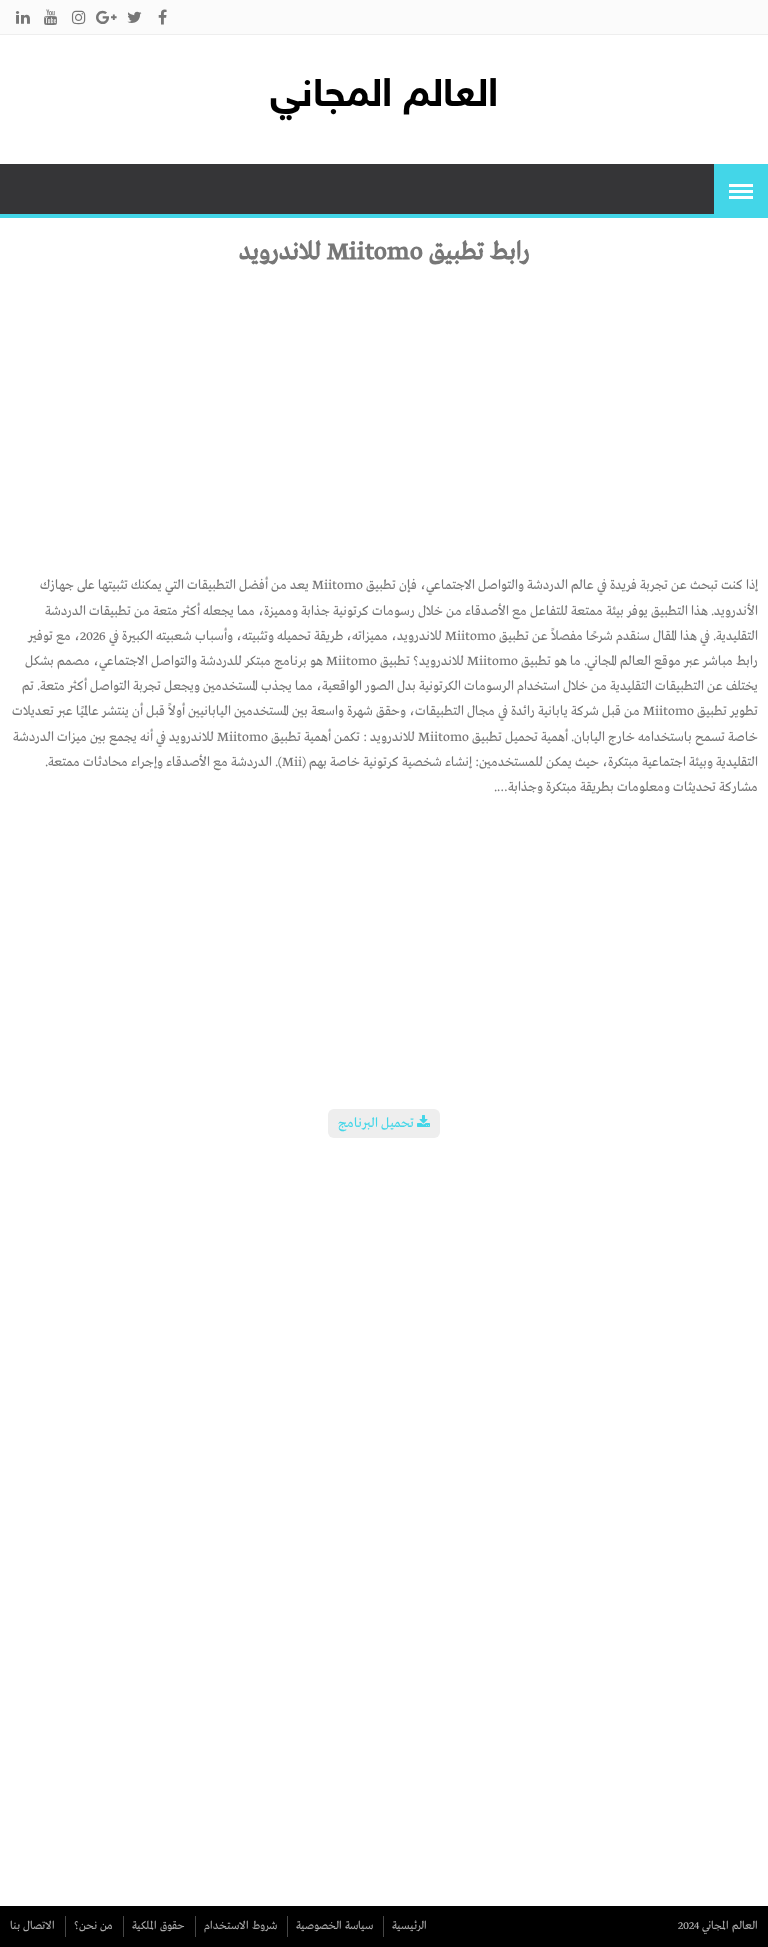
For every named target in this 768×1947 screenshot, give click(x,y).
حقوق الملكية (158, 1926)
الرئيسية (409, 1926)
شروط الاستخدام (240, 1926)
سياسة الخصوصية (334, 1926)
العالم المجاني (384, 97)
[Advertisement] (384, 408)
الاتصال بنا (32, 1926)
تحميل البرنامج (377, 1123)
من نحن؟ (93, 1926)
